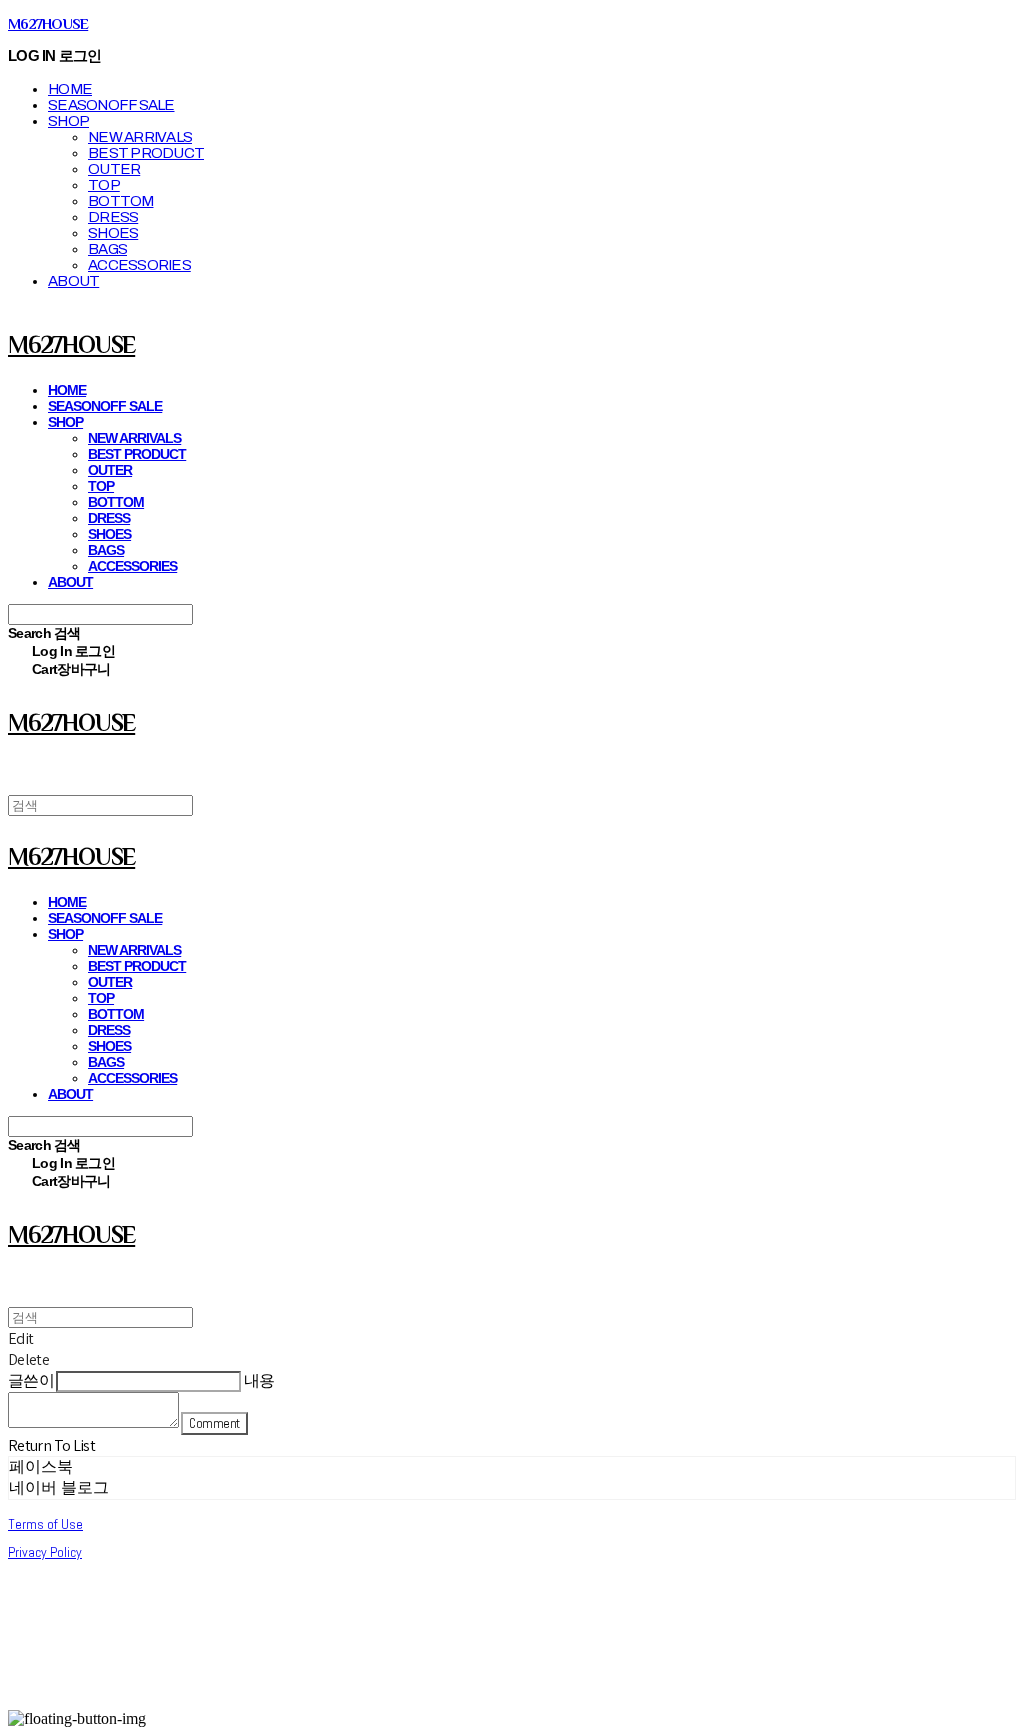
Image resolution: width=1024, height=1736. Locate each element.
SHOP (68, 121)
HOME (70, 89)
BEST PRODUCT (146, 153)
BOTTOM (121, 201)
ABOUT (73, 281)
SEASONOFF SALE (111, 105)
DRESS (113, 217)
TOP (104, 185)
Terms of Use (45, 1524)
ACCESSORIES (139, 265)
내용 (259, 1380)
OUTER (114, 169)
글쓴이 (31, 1380)
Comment (214, 1423)
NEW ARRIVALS (140, 137)
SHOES (113, 233)
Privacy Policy (45, 1552)
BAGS (107, 249)
